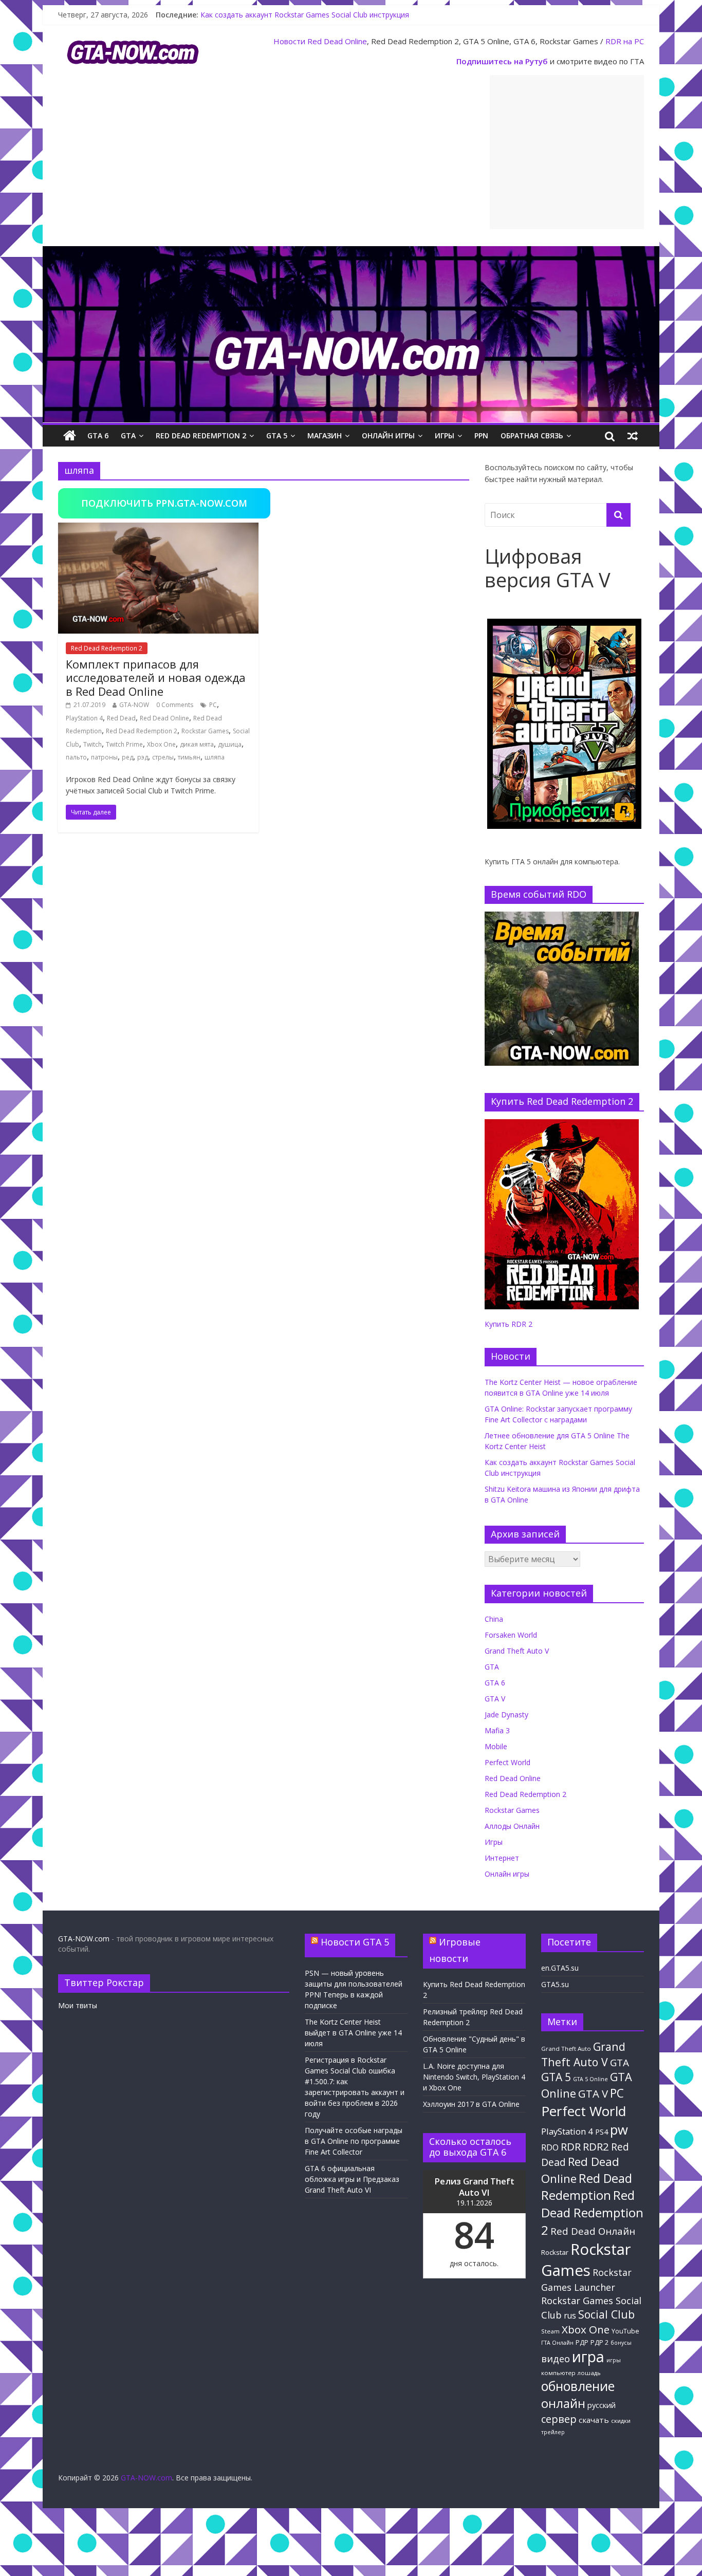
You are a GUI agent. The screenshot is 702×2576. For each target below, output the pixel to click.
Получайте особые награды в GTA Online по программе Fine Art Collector (354, 2141)
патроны (104, 757)
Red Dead (121, 718)
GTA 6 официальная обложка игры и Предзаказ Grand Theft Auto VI (352, 2179)
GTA (128, 435)
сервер (559, 2419)
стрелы (163, 757)
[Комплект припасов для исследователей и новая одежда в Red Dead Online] (158, 529)
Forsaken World (511, 1635)
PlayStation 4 (84, 718)
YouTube (625, 2331)
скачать (594, 2420)
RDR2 (596, 2146)
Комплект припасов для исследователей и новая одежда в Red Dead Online (156, 678)
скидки (621, 2421)
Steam (550, 2331)
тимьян (189, 757)
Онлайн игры (388, 435)
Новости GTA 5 (355, 1942)
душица (230, 744)
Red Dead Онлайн (593, 2231)
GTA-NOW (134, 705)
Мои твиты (78, 2005)
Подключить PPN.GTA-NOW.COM (164, 503)
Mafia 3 (497, 1730)
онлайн (563, 2403)
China (494, 1619)
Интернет (502, 1858)
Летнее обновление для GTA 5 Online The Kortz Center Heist (304, 15)
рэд (143, 757)
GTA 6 (98, 435)
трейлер (553, 2432)
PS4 (602, 2132)
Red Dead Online (337, 41)
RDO (550, 2147)
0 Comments (175, 705)
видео (556, 2358)
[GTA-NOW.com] (351, 252)
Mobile (496, 1746)
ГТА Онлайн (557, 2343)
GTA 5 (277, 435)
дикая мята (197, 744)
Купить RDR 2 (509, 1324)
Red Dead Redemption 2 (201, 435)
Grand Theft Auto (566, 2049)
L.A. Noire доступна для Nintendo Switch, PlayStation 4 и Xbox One (474, 2077)
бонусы (621, 2343)
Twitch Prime (124, 744)
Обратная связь (532, 435)
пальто (76, 757)
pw (619, 2130)
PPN (481, 435)
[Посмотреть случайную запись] (633, 436)
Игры (445, 435)
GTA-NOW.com (84, 1939)
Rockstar (555, 2252)
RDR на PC (625, 41)
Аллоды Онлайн (512, 1826)
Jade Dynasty (506, 1715)
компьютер (558, 2373)
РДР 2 (599, 2342)
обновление (578, 2386)
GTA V (495, 1699)
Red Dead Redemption (587, 2186)
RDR (571, 2146)
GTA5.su (555, 1984)
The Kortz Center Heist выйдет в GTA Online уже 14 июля (353, 2033)
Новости (289, 41)
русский (602, 2405)
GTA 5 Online (590, 2079)
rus (570, 2315)
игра (588, 2357)
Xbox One (161, 744)
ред (127, 757)
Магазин (325, 435)
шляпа (215, 757)
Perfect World (507, 1762)
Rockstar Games (205, 731)
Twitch (93, 744)
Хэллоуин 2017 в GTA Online (471, 2104)
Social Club (606, 2314)
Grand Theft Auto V (517, 1651)
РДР (582, 2342)
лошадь (589, 2373)
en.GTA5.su (560, 1968)
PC (213, 705)
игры (614, 2360)
